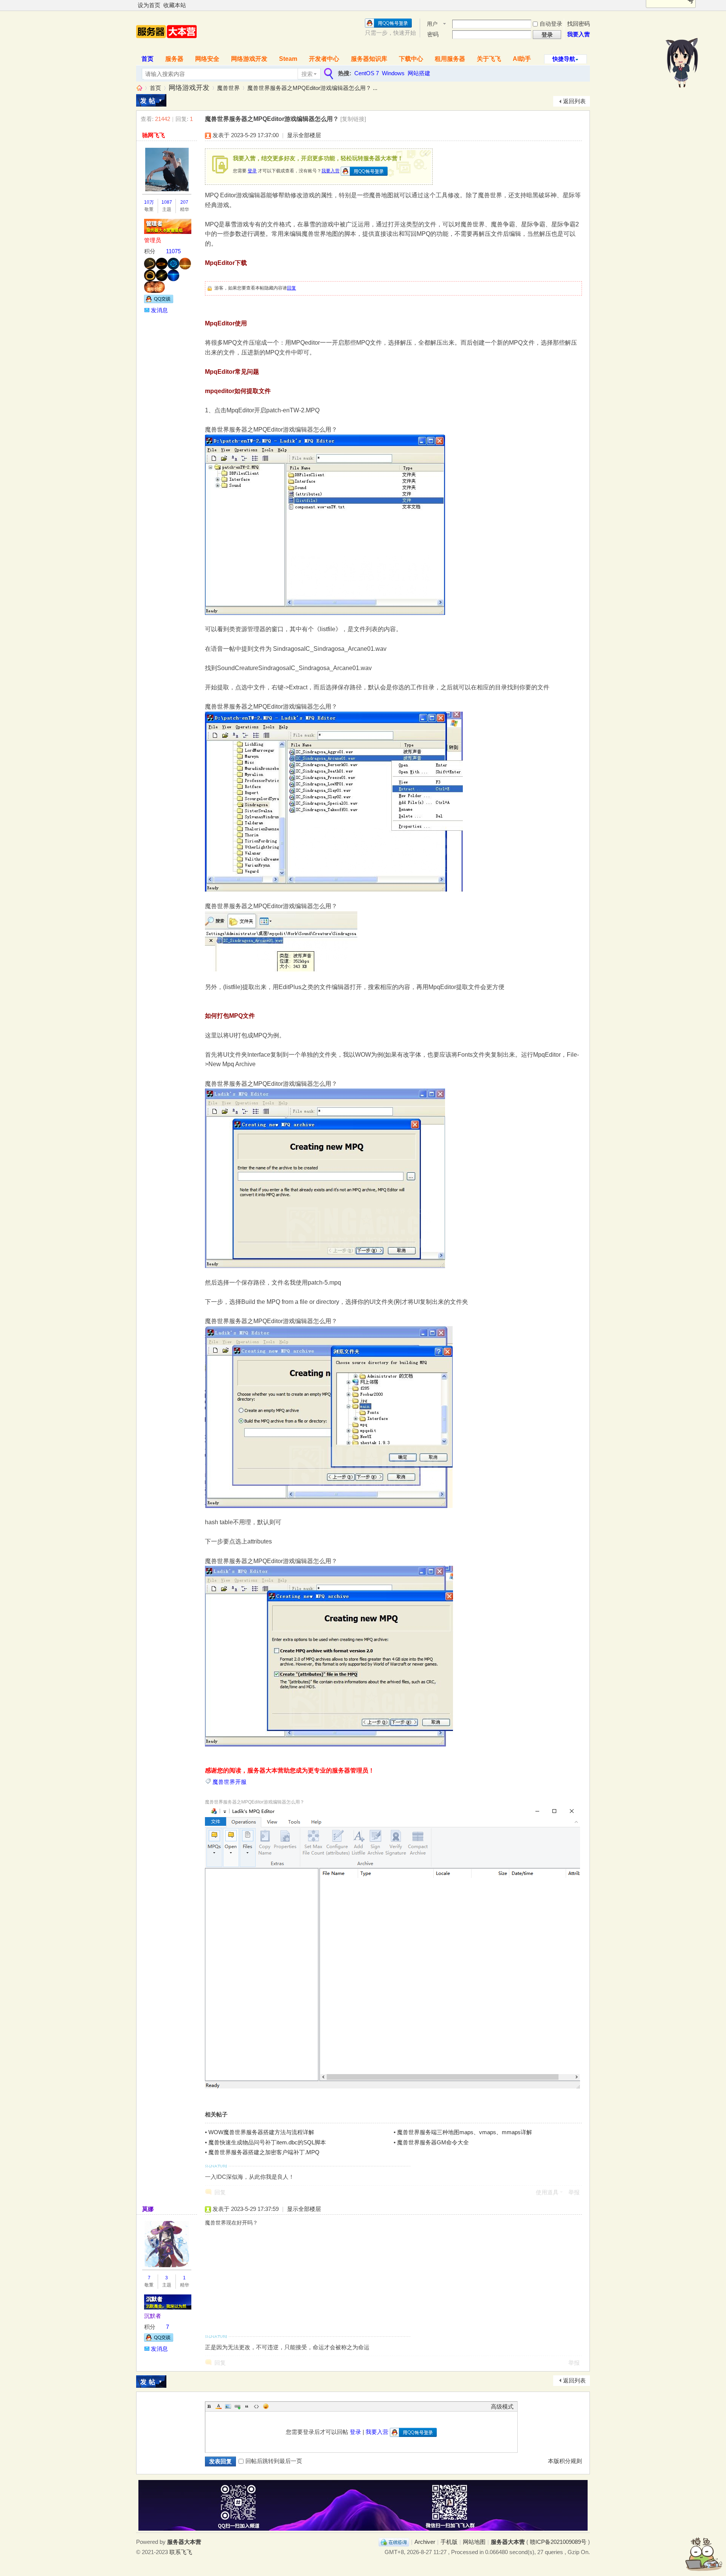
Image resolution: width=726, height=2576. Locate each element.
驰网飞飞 (154, 135)
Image (228, 2406)
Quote (247, 2406)
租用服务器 (450, 59)
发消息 (159, 310)
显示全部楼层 (304, 135)
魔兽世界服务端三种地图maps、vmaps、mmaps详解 (465, 2132)
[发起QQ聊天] (159, 301)
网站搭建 (419, 73)
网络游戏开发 (249, 59)
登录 (252, 171)
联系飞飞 (181, 2552)
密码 (433, 34)
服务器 (174, 59)
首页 (147, 59)
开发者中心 (324, 59)
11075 (173, 251)
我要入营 (579, 34)
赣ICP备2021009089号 (558, 2542)
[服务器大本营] (166, 46)
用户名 (432, 24)
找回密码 (579, 24)
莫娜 (148, 2209)
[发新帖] (151, 100)
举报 (574, 2192)
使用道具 (547, 2192)
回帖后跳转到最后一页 (274, 2461)
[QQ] (394, 2542)
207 (184, 202)
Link (237, 2406)
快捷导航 (564, 59)
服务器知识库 (369, 59)
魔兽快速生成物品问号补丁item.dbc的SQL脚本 (267, 2142)
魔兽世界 (228, 88)
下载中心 (411, 59)
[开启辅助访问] (588, 5)
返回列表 (574, 101)
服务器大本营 (139, 88)
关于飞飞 (489, 59)
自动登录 (551, 24)
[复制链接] (353, 119)
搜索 (307, 74)
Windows (393, 73)
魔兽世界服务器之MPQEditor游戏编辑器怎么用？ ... (312, 88)
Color (219, 2406)
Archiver (425, 2542)
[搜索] (328, 74)
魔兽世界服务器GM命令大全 (433, 2142)
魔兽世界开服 (230, 1782)
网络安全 (207, 59)
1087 (167, 202)
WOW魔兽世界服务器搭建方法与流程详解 (261, 2132)
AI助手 (522, 59)
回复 (292, 288)
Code (256, 2406)
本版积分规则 (565, 2461)
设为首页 (149, 5)
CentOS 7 (367, 73)
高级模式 (502, 2406)
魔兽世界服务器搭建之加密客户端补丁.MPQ (264, 2152)
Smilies (266, 2406)
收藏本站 (175, 5)
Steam (288, 59)
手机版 (449, 2542)
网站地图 (474, 2542)
